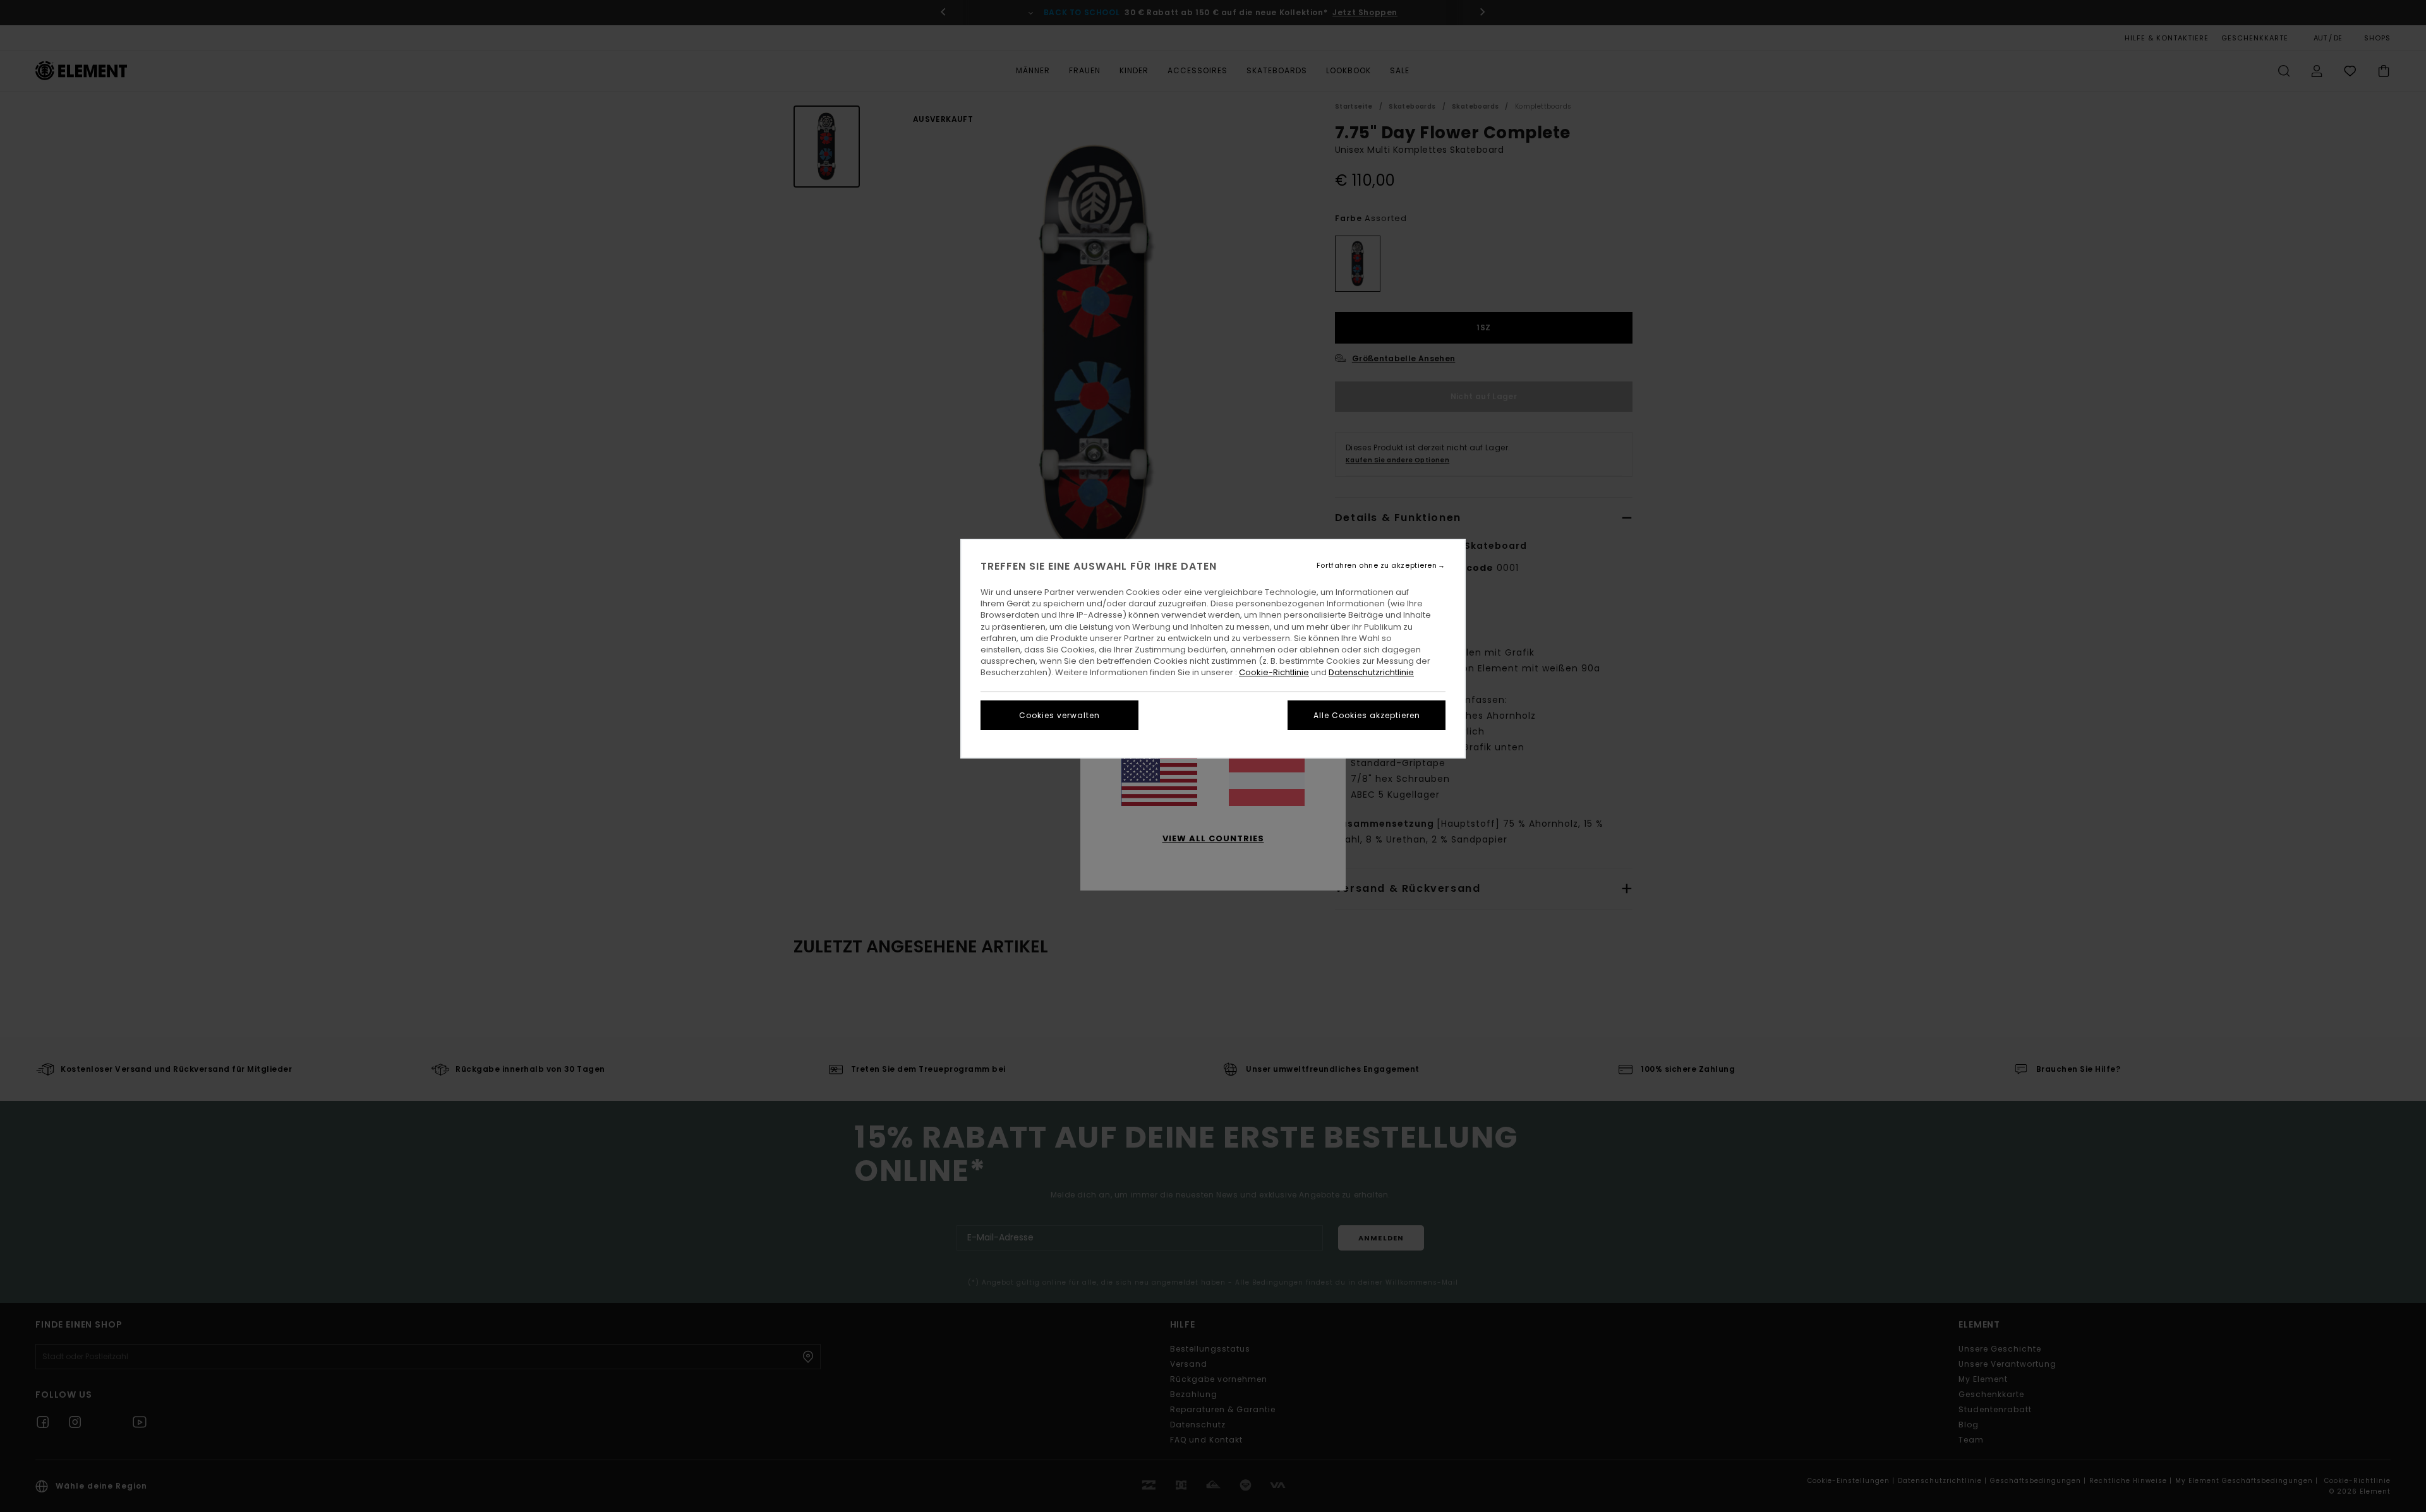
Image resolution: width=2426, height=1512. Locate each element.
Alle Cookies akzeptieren (1367, 715)
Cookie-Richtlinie (1274, 672)
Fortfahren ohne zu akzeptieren (1377, 566)
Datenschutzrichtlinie (1371, 672)
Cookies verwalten (1059, 715)
